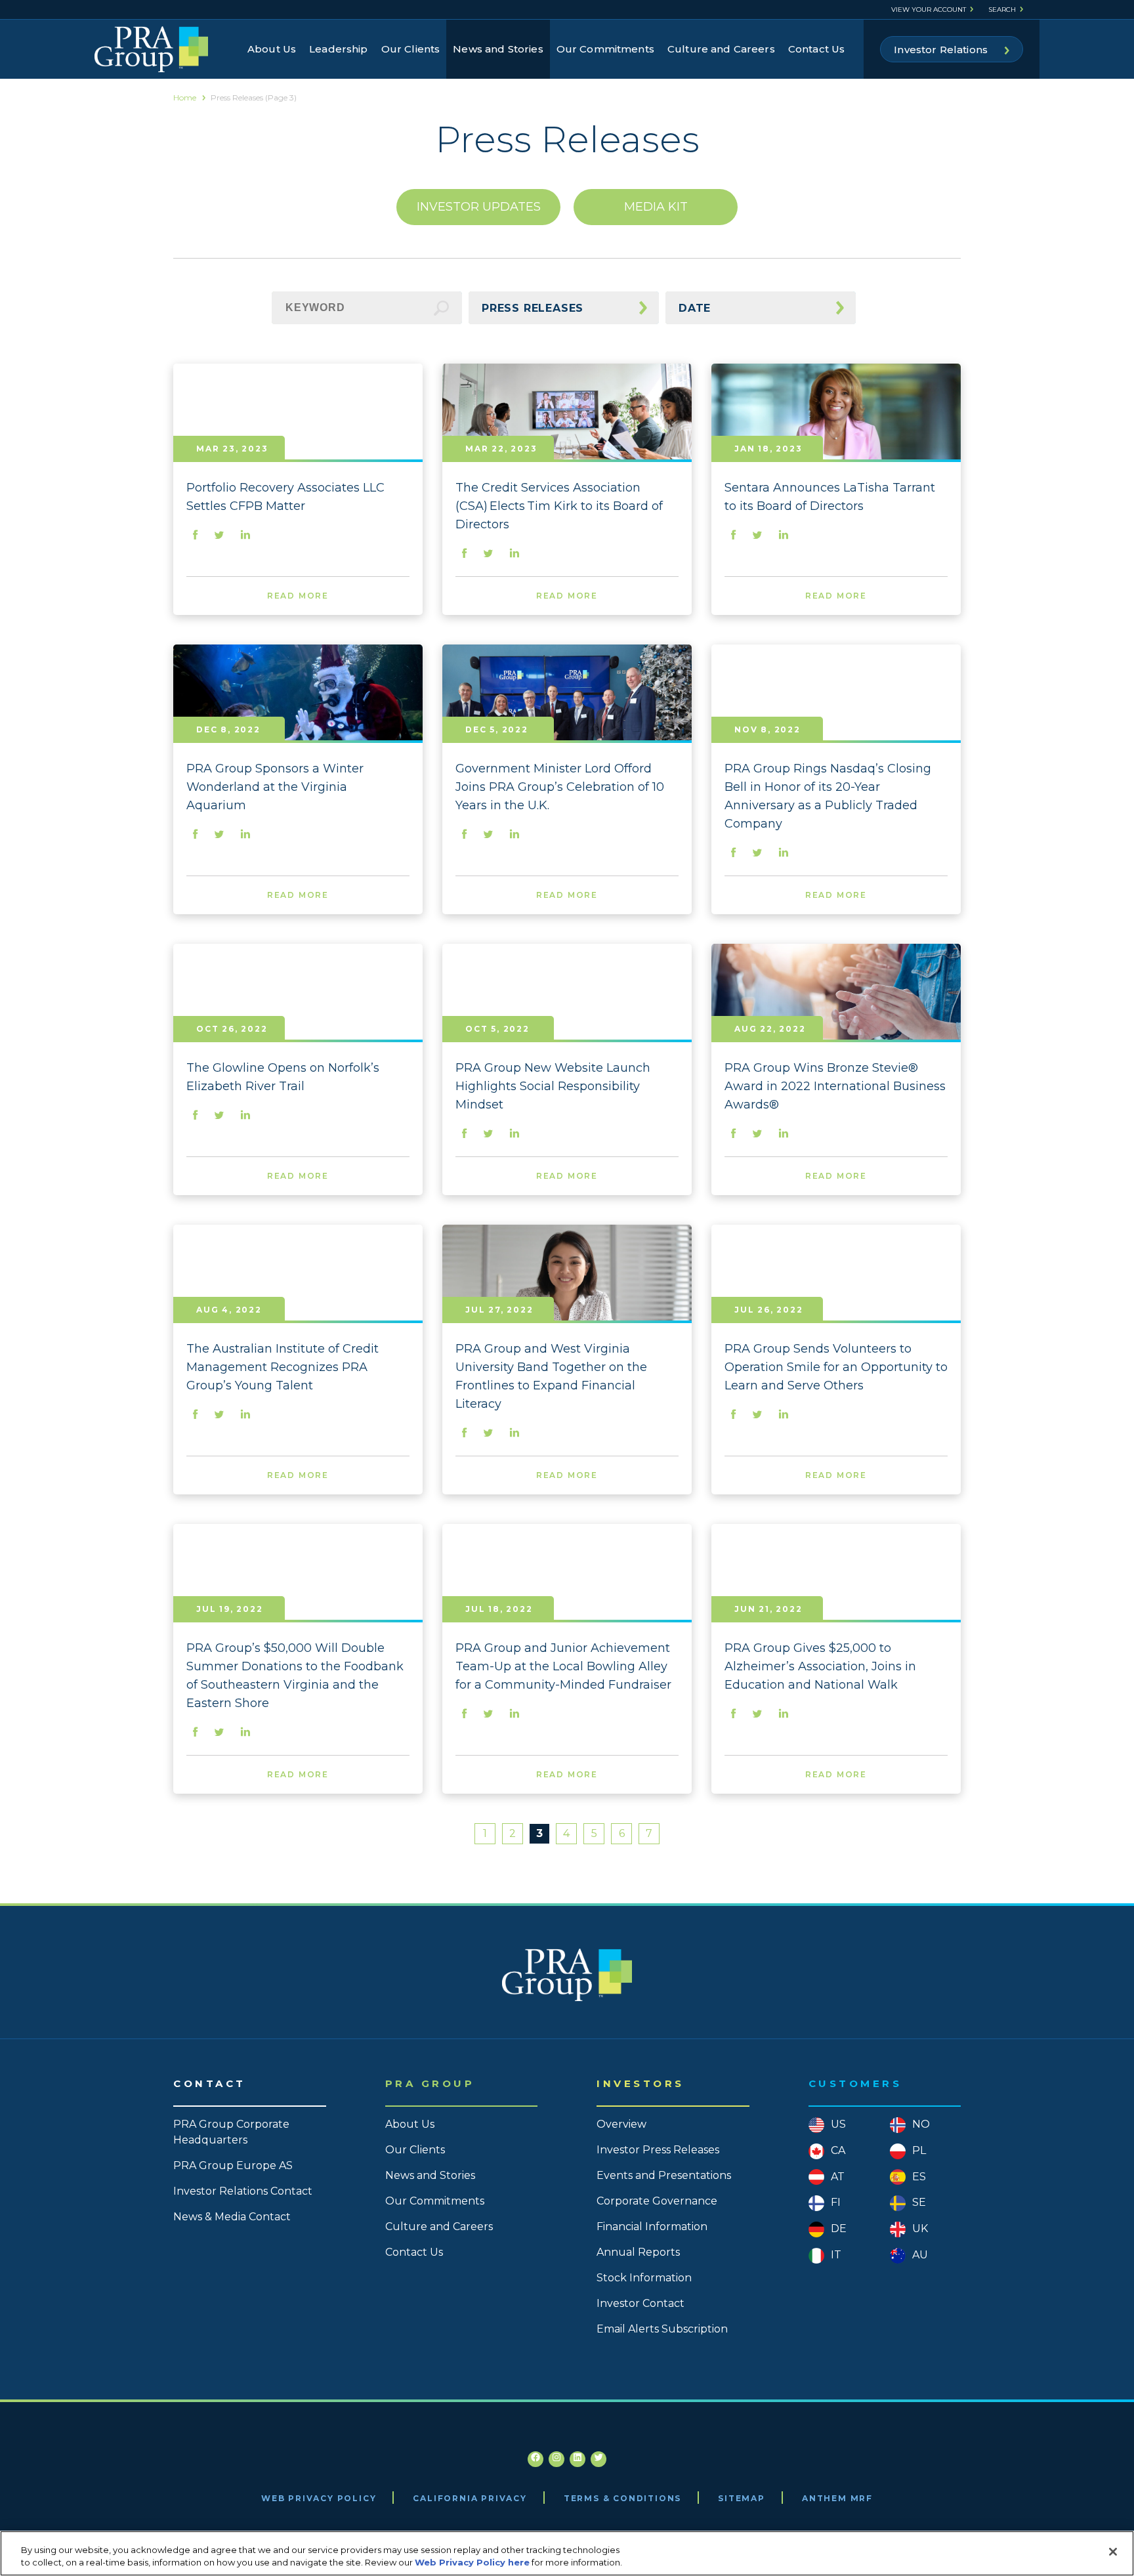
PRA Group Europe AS (233, 2165)
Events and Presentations (664, 2175)
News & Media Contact (232, 2217)
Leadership (339, 49)
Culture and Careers (721, 49)
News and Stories (498, 49)
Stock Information (644, 2278)
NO (921, 2124)
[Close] (1113, 2552)
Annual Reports (638, 2252)
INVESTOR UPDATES (479, 207)
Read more (298, 596)
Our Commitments (605, 49)
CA (838, 2150)
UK (920, 2228)
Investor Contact (640, 2303)
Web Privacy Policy (319, 2498)
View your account (929, 10)
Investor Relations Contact (243, 2191)
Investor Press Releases (658, 2150)
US (838, 2124)
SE (919, 2202)
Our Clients (411, 49)
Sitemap (742, 2498)
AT (838, 2177)
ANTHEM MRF (837, 2498)
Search (1002, 10)
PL (919, 2150)
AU (920, 2255)
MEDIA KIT (656, 207)
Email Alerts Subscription (662, 2329)
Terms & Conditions (622, 2498)
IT (836, 2255)
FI (836, 2202)
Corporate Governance (657, 2201)
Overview (621, 2124)
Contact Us (817, 49)
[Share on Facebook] (196, 536)
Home (185, 97)
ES (919, 2177)
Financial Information (652, 2227)
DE (839, 2228)
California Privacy (470, 2498)
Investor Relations (941, 50)
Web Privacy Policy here (472, 2562)
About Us (272, 49)
